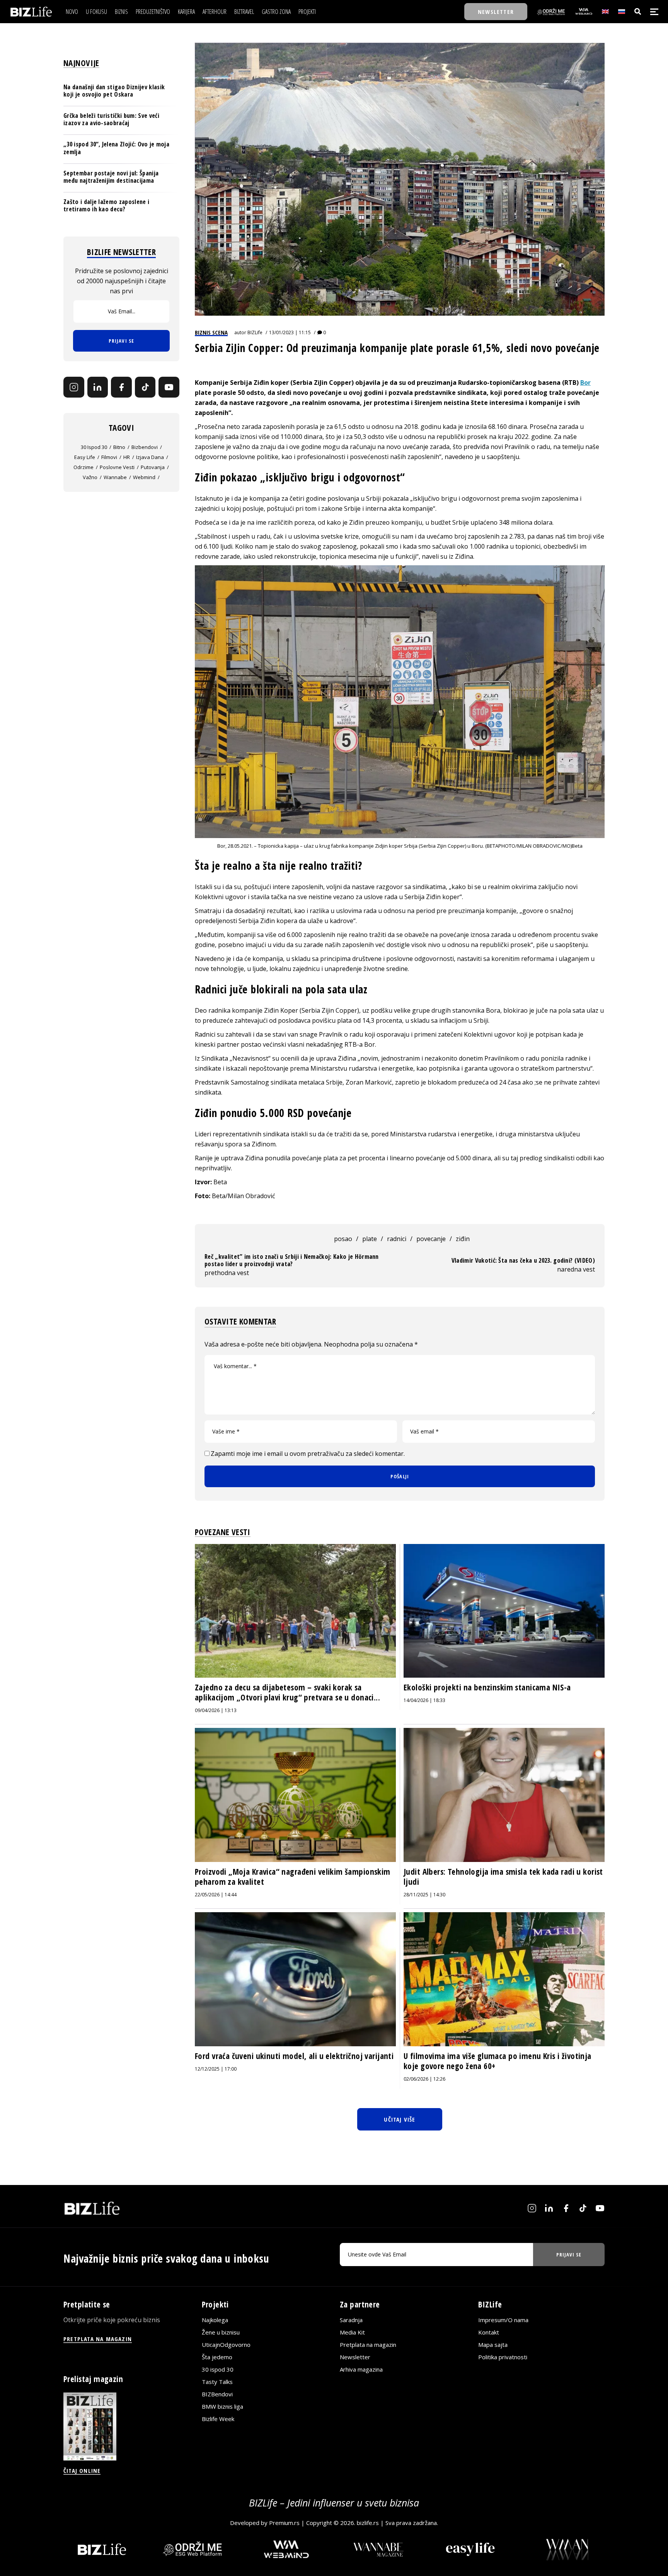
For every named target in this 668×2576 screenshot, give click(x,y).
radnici (397, 1239)
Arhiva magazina (361, 2369)
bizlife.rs (368, 2523)
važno (90, 477)
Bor (585, 383)
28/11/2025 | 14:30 (424, 1895)
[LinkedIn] (98, 388)
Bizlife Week (218, 2419)
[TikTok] (145, 388)
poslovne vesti (117, 467)
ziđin (463, 1239)
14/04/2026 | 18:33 (424, 1700)
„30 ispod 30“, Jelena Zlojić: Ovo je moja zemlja (116, 148)
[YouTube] (169, 388)
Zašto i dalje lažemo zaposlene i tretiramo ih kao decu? (106, 206)
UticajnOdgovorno (226, 2345)
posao (343, 1239)
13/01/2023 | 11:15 (290, 332)
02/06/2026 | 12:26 (424, 2079)
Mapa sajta (493, 2345)
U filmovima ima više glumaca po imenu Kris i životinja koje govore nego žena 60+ (498, 2061)
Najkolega (215, 2320)
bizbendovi (145, 447)
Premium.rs (284, 2523)
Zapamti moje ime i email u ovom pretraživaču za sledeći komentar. (308, 1454)
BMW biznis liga (222, 2406)
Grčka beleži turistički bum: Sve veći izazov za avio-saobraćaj (111, 119)
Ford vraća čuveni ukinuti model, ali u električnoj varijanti (294, 2056)
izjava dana (150, 457)
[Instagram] (74, 388)
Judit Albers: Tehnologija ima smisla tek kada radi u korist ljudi (503, 1877)
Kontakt (489, 2332)
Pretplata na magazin (368, 2345)
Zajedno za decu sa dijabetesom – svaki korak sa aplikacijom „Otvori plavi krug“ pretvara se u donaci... (287, 1692)
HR (127, 457)
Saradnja (351, 2320)
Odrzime (83, 467)
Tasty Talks (217, 2382)
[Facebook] (121, 388)
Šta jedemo (217, 2357)
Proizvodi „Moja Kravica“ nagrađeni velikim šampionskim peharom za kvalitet (293, 1877)
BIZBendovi (217, 2394)
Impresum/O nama (503, 2320)
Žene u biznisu (221, 2332)
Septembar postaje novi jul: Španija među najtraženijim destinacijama (111, 177)
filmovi (109, 457)
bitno (119, 447)
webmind (144, 477)
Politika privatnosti (503, 2357)
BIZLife (255, 332)
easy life (85, 457)
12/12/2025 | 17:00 (216, 2069)
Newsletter (355, 2357)
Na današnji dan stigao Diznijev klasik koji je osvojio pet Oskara (114, 91)
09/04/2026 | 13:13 (216, 1710)
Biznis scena (211, 332)
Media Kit (352, 2332)
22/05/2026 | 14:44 (216, 1895)
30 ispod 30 (94, 447)
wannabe (115, 477)
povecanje (431, 1239)
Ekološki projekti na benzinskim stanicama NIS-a (487, 1687)
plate (370, 1239)
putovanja (153, 467)
